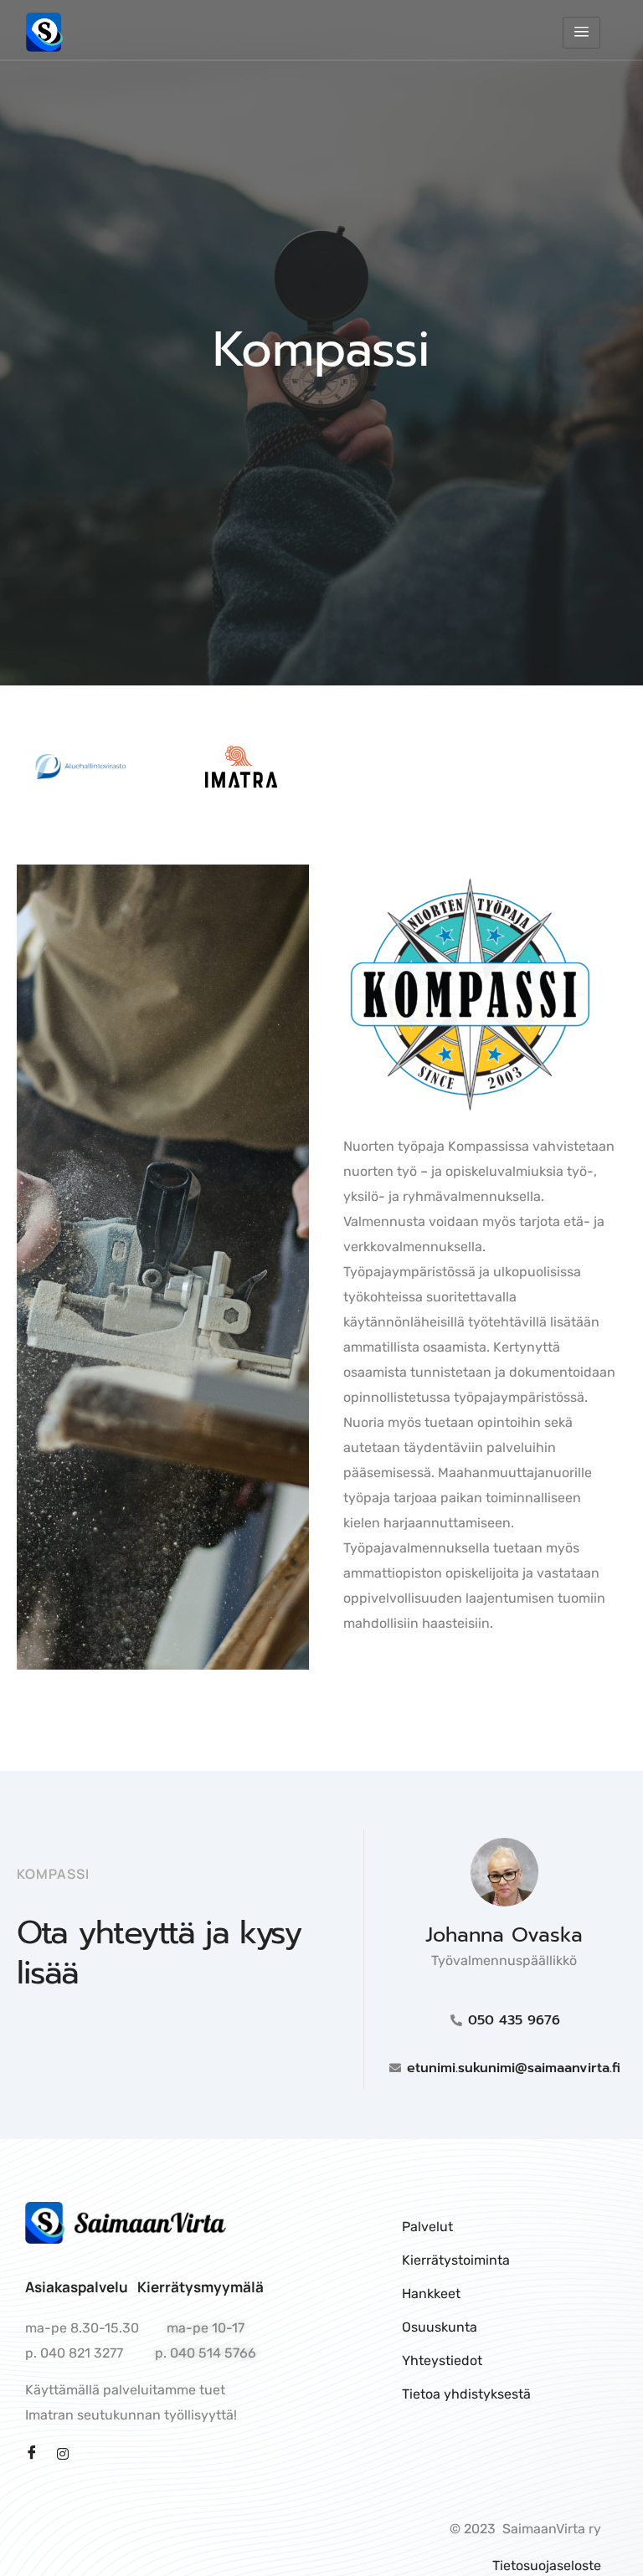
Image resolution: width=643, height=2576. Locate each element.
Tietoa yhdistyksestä (466, 2394)
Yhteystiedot (442, 2360)
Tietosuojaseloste (547, 2566)
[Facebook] (32, 2453)
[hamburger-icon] (581, 33)
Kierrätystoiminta (456, 2260)
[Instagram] (63, 2453)
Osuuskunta (440, 2327)
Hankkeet (431, 2294)
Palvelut (427, 2227)
